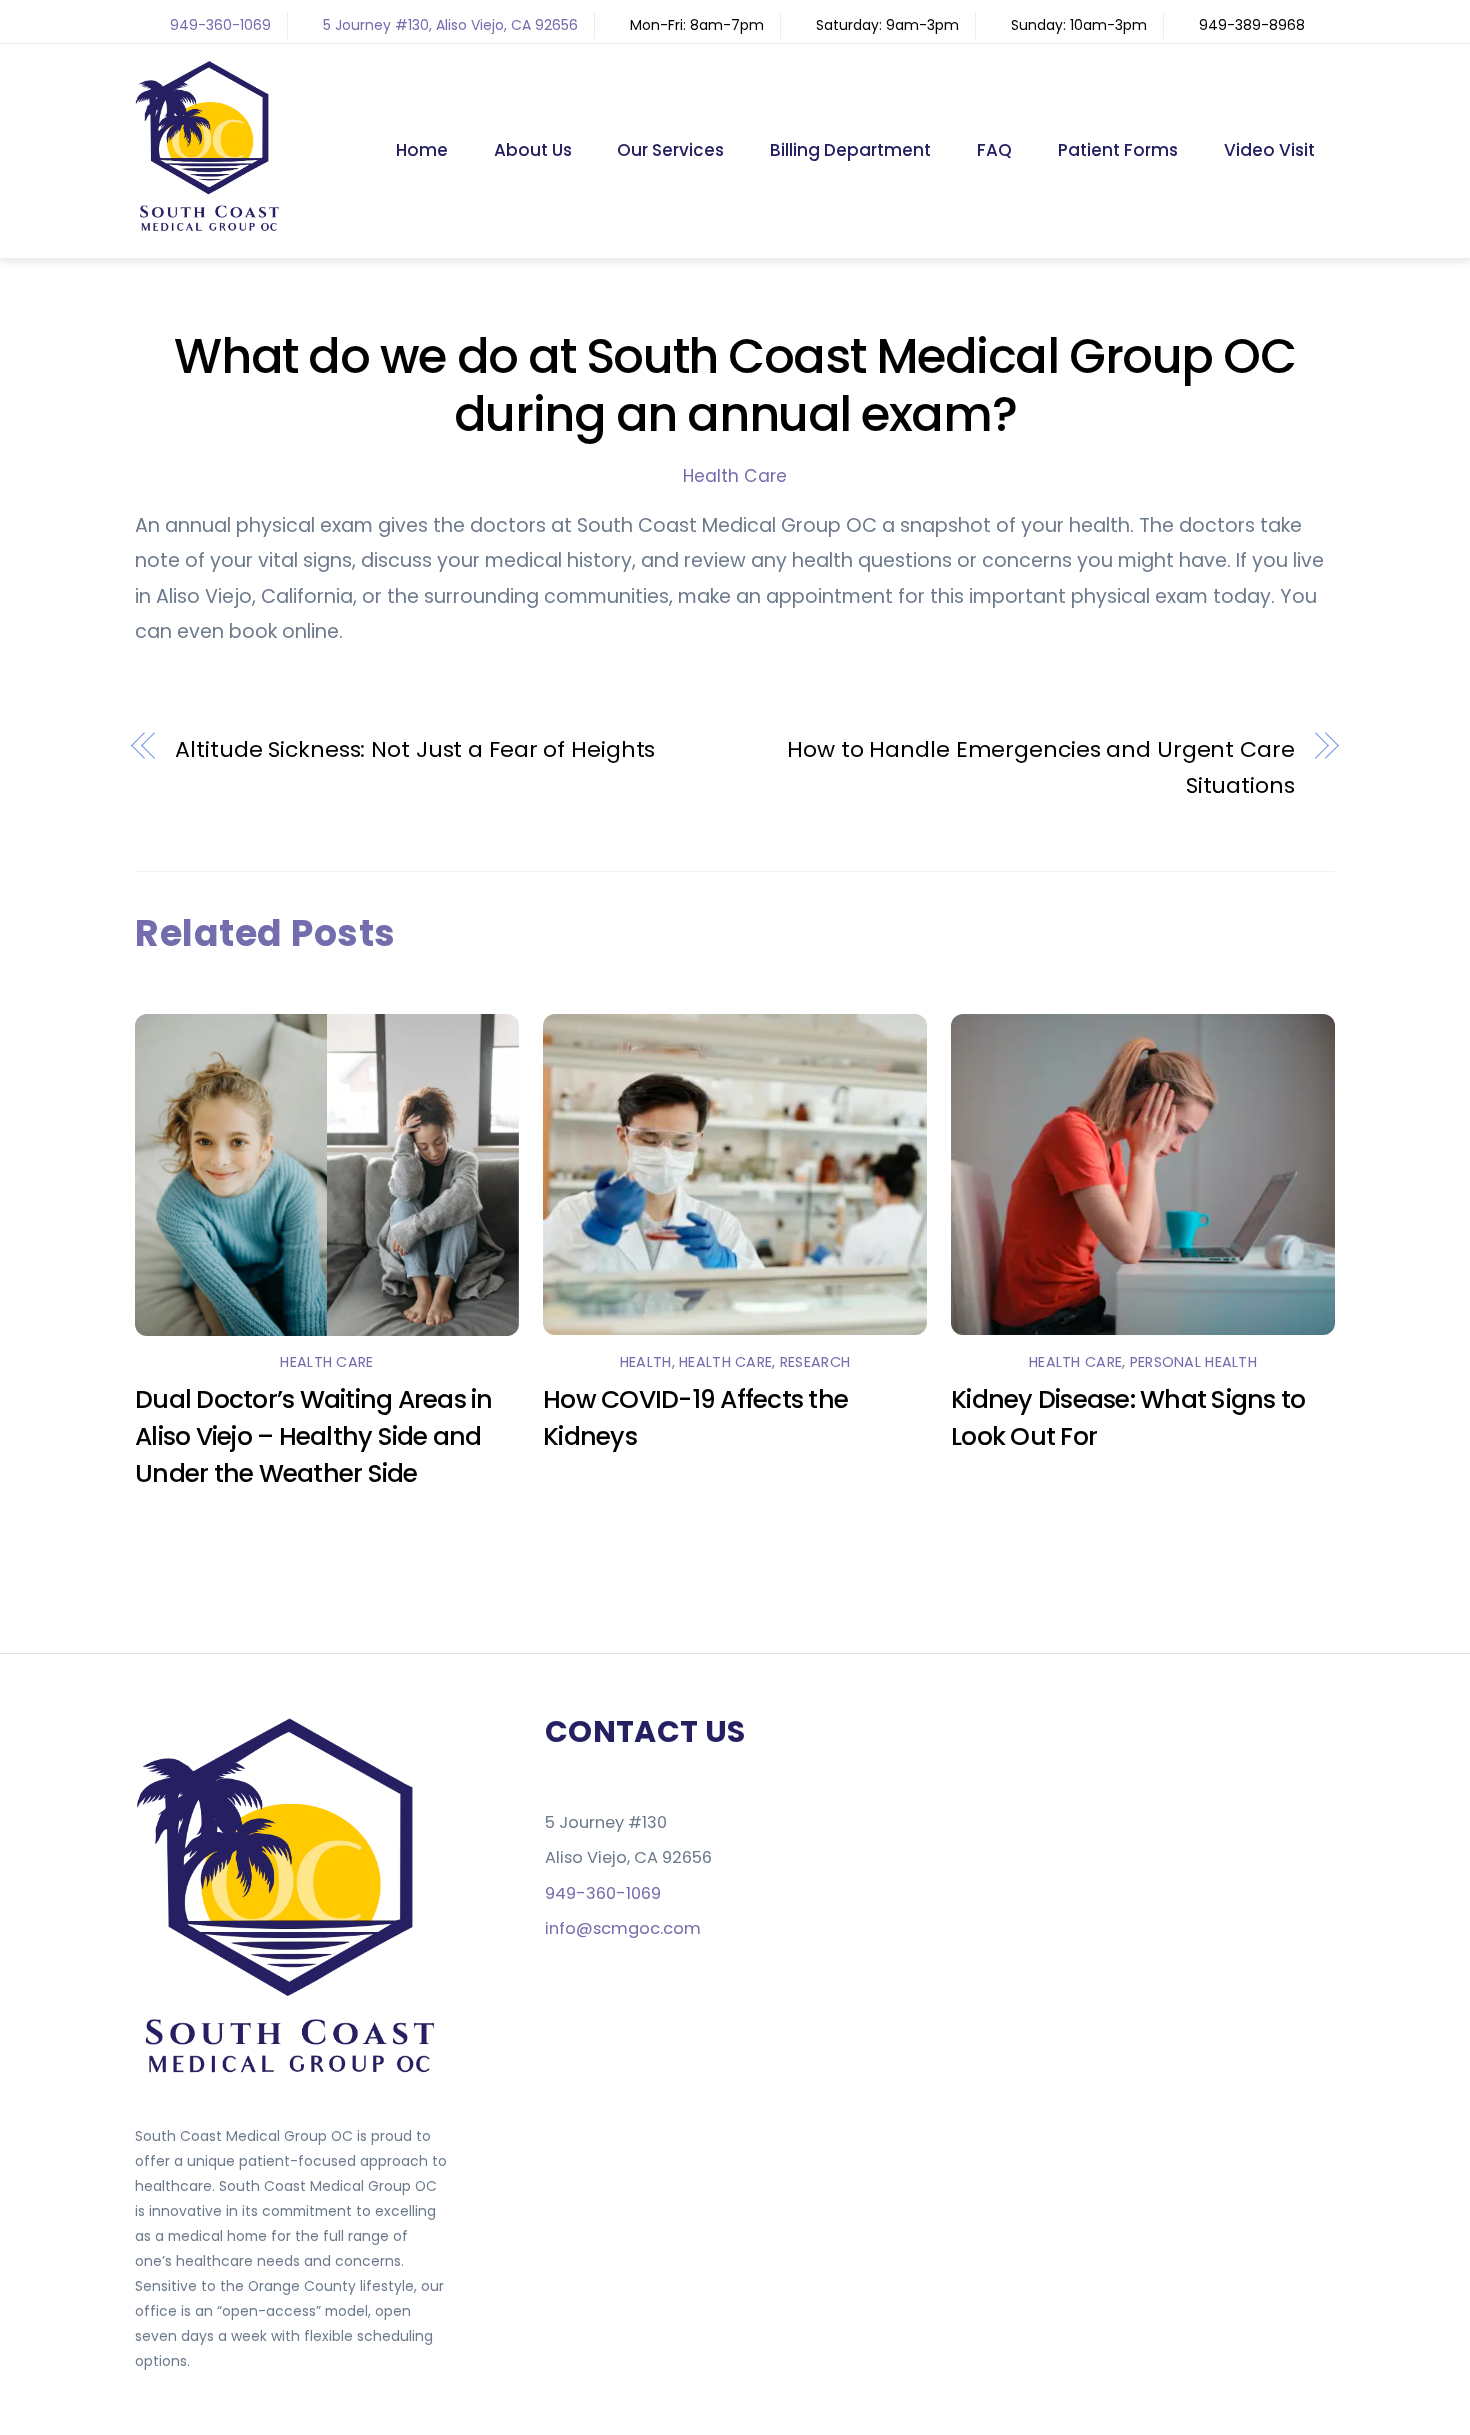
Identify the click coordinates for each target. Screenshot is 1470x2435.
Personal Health (1193, 1362)
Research (815, 1362)
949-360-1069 (220, 25)
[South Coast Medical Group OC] (210, 226)
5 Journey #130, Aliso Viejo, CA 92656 (450, 25)
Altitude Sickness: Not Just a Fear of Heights (415, 749)
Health (646, 1362)
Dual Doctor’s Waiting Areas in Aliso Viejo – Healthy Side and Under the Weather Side (314, 1436)
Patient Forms (1118, 150)
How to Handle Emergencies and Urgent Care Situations (1040, 767)
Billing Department (850, 150)
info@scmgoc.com (623, 1928)
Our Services (670, 150)
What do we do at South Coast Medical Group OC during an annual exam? (734, 385)
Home (422, 150)
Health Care (735, 476)
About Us (533, 150)
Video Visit (1269, 150)
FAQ (994, 150)
